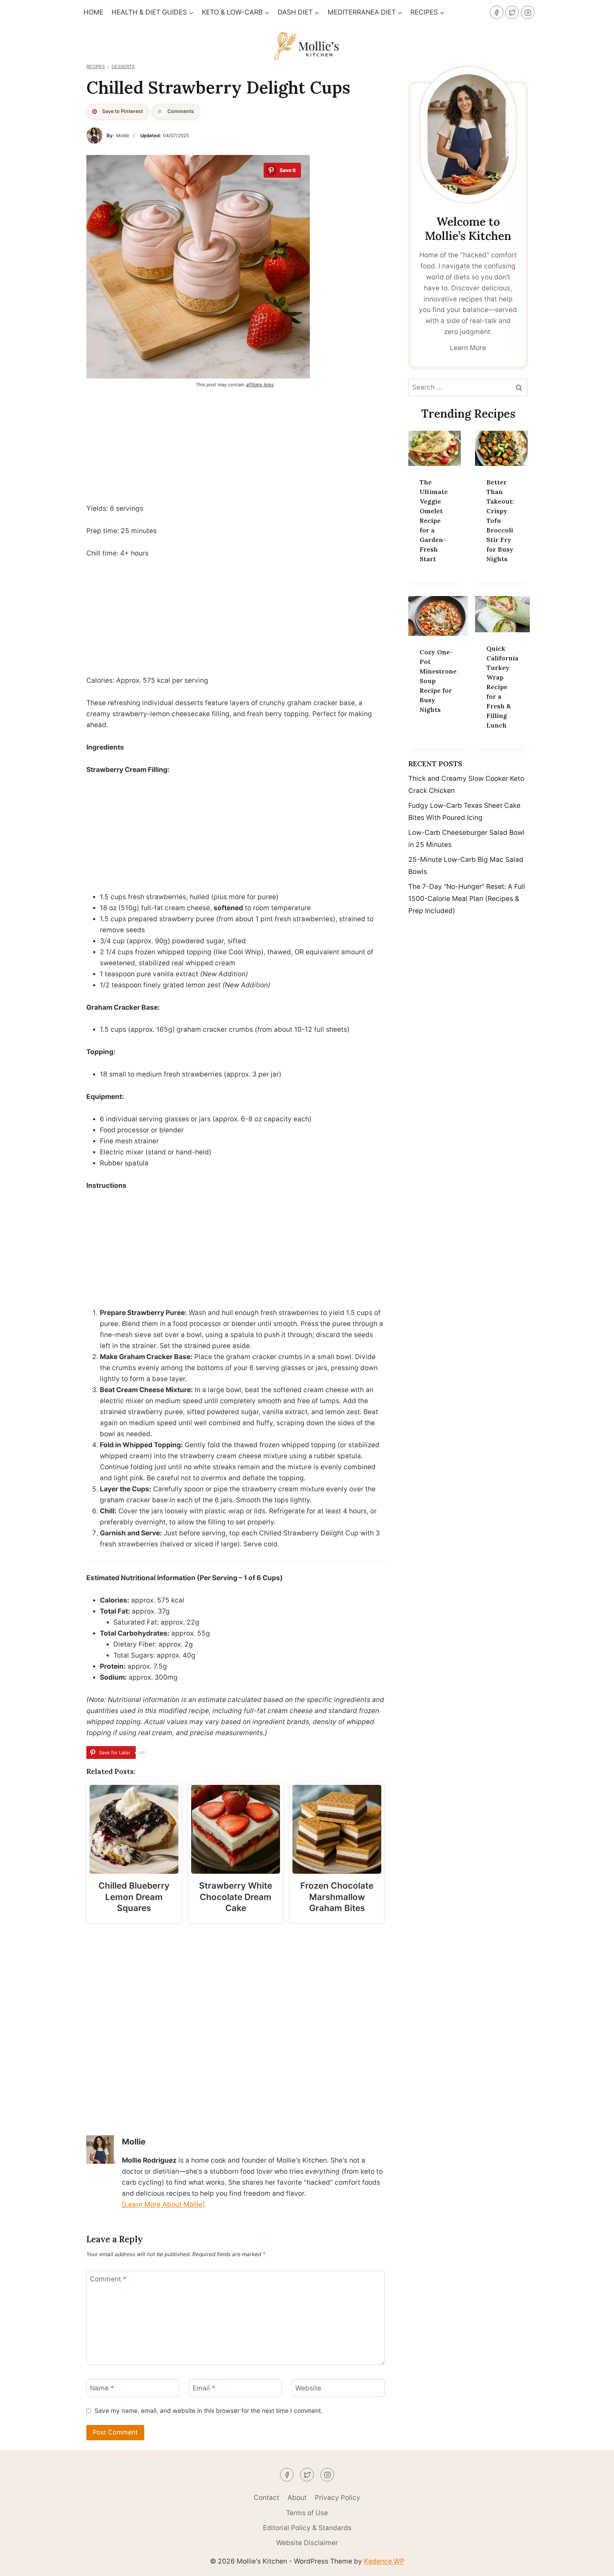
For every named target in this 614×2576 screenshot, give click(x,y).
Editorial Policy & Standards (307, 2528)
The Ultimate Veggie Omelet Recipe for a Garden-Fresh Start (434, 520)
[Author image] (95, 135)
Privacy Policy (338, 2498)
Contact (266, 2498)
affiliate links (260, 385)
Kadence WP (384, 2561)
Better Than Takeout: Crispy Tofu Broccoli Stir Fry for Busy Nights (500, 520)
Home (93, 12)
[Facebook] (497, 12)
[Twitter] (512, 12)
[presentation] (435, 448)
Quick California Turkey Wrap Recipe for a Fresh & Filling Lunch (502, 687)
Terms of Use (307, 2513)
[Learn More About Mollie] (163, 2204)
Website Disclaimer (307, 2543)
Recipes (96, 67)
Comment (108, 2279)
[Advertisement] (236, 444)
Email (204, 2388)
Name (102, 2388)
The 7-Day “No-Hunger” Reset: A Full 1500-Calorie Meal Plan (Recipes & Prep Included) (467, 899)
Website (308, 2388)
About (297, 2498)
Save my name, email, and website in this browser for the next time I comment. (209, 2411)
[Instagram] (528, 12)
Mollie (123, 135)
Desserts (123, 67)
